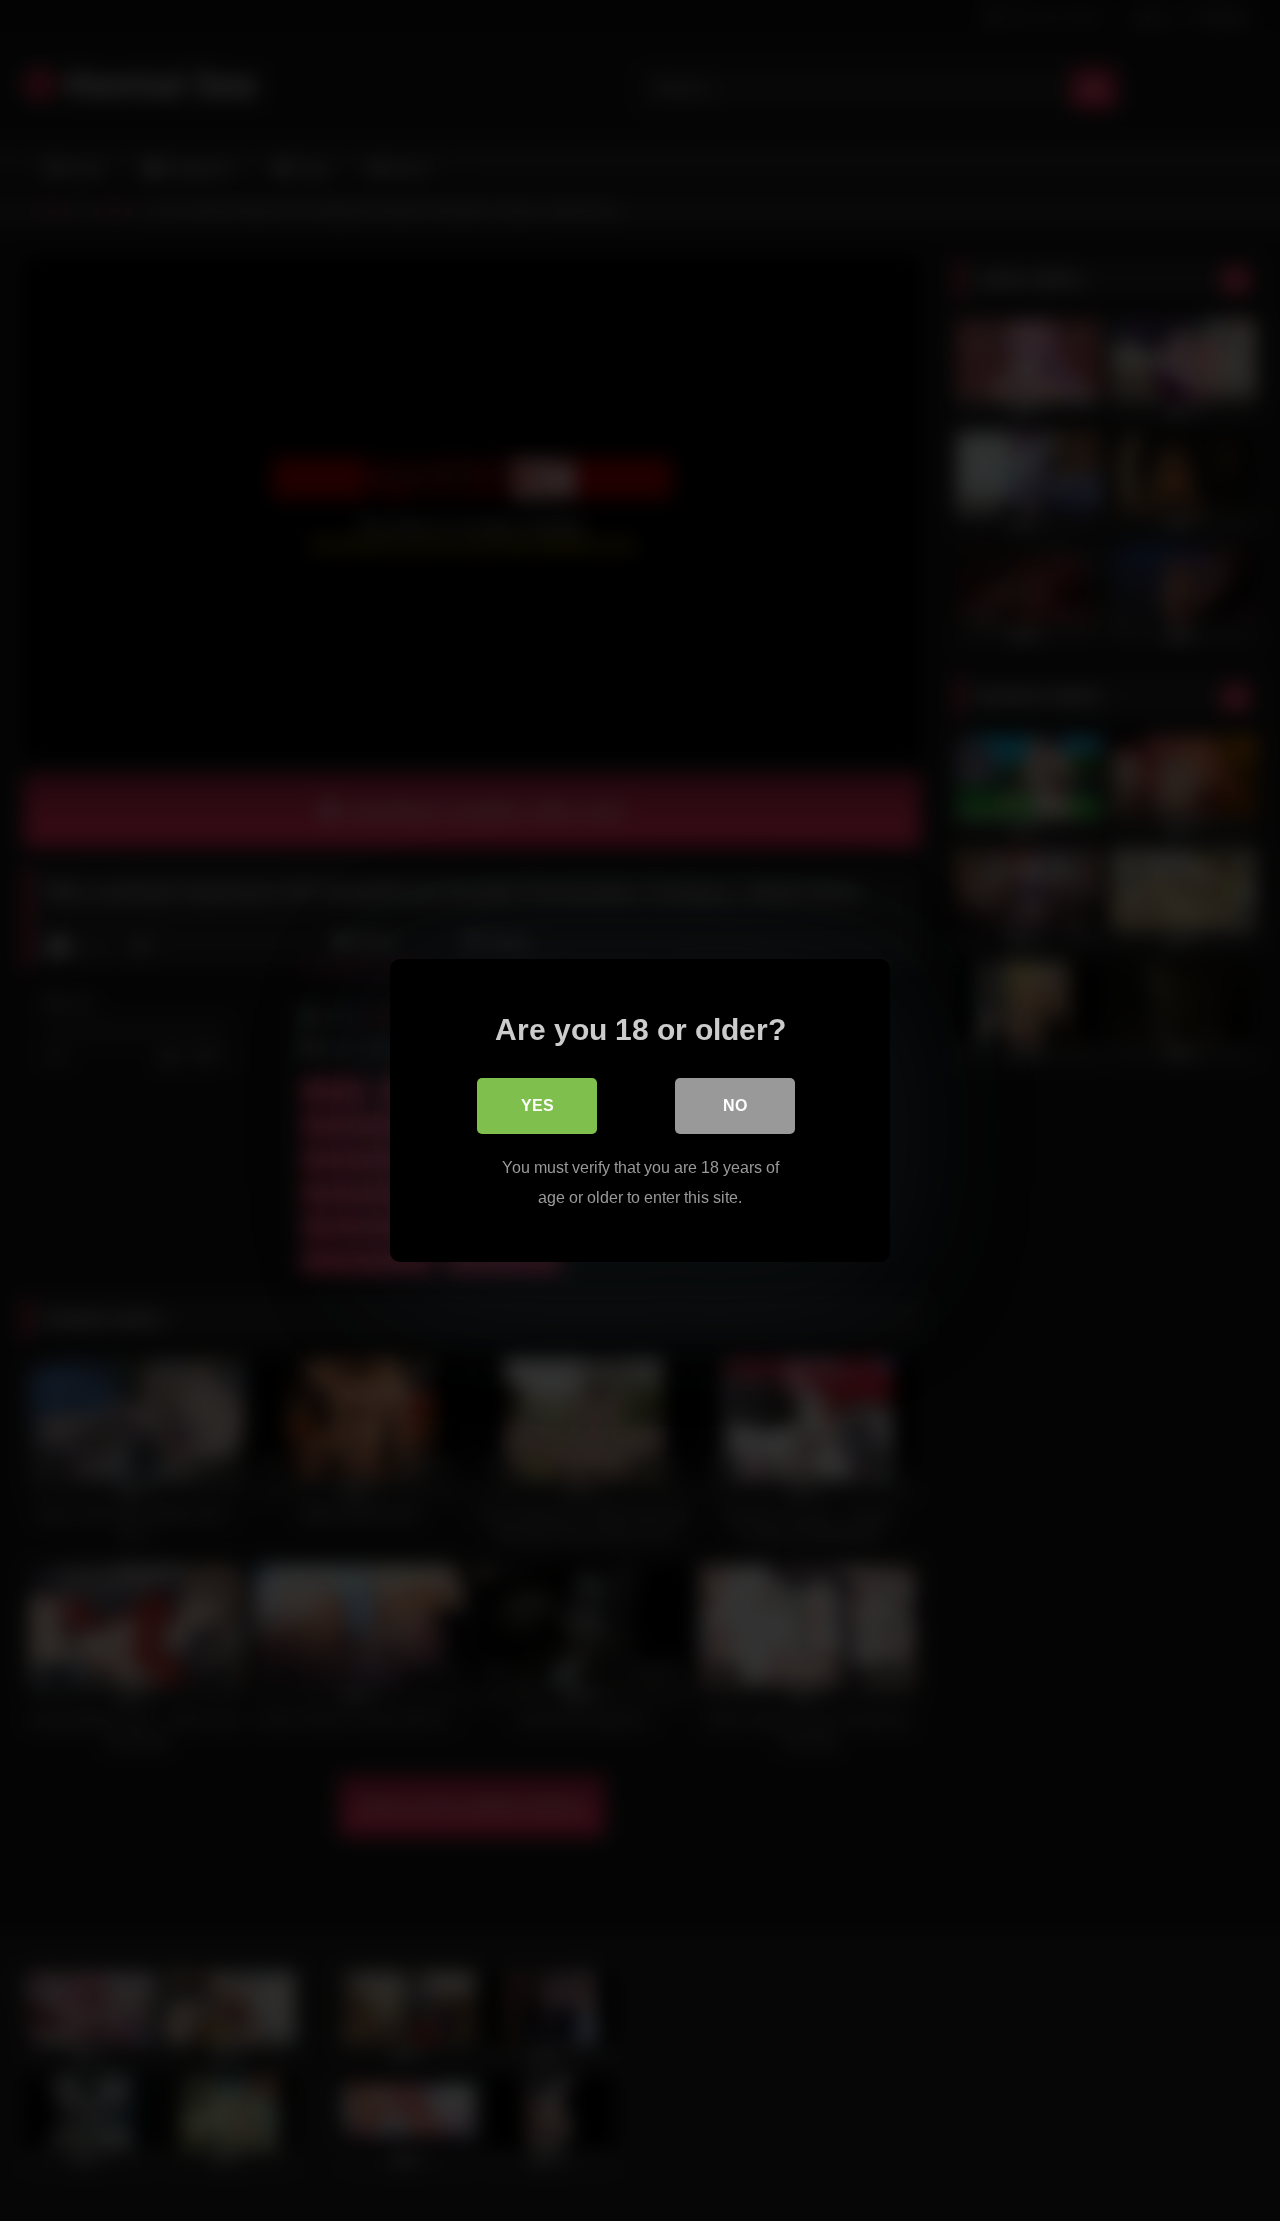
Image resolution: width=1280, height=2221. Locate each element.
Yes (537, 1105)
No (735, 1105)
